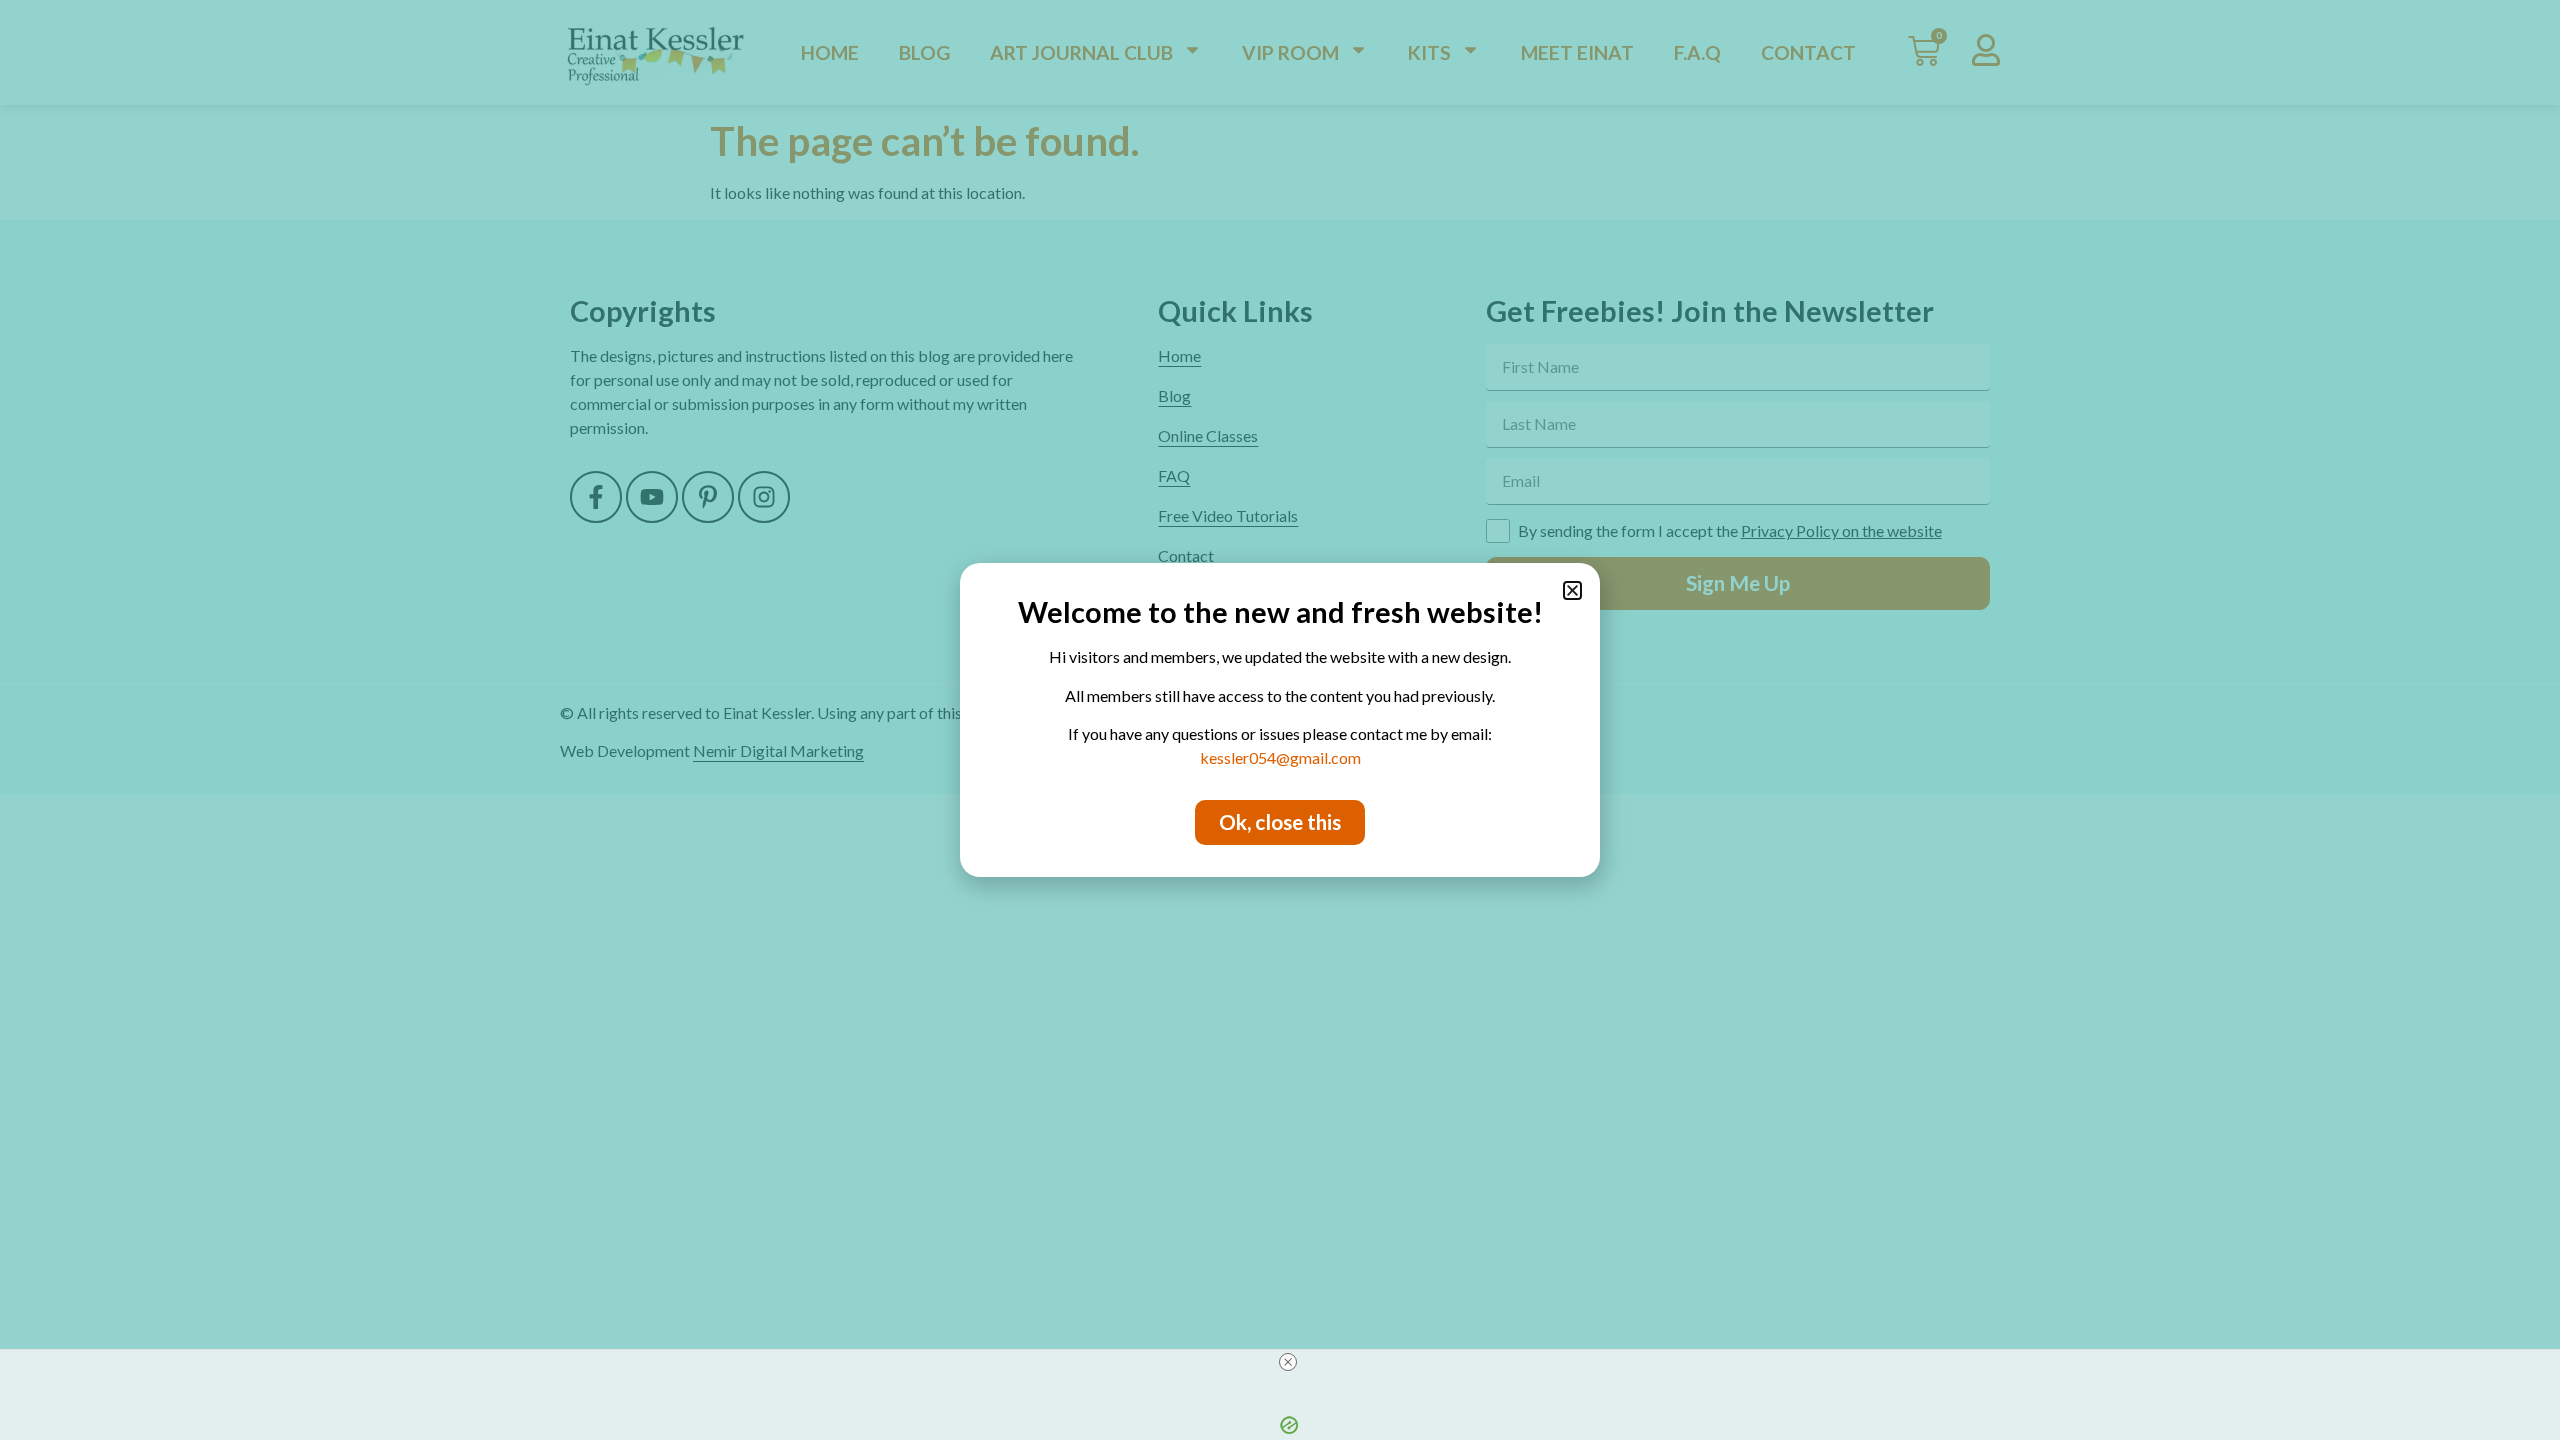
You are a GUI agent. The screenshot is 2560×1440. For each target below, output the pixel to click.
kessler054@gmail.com (1280, 757)
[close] (1288, 1362)
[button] (1572, 590)
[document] (1280, 720)
